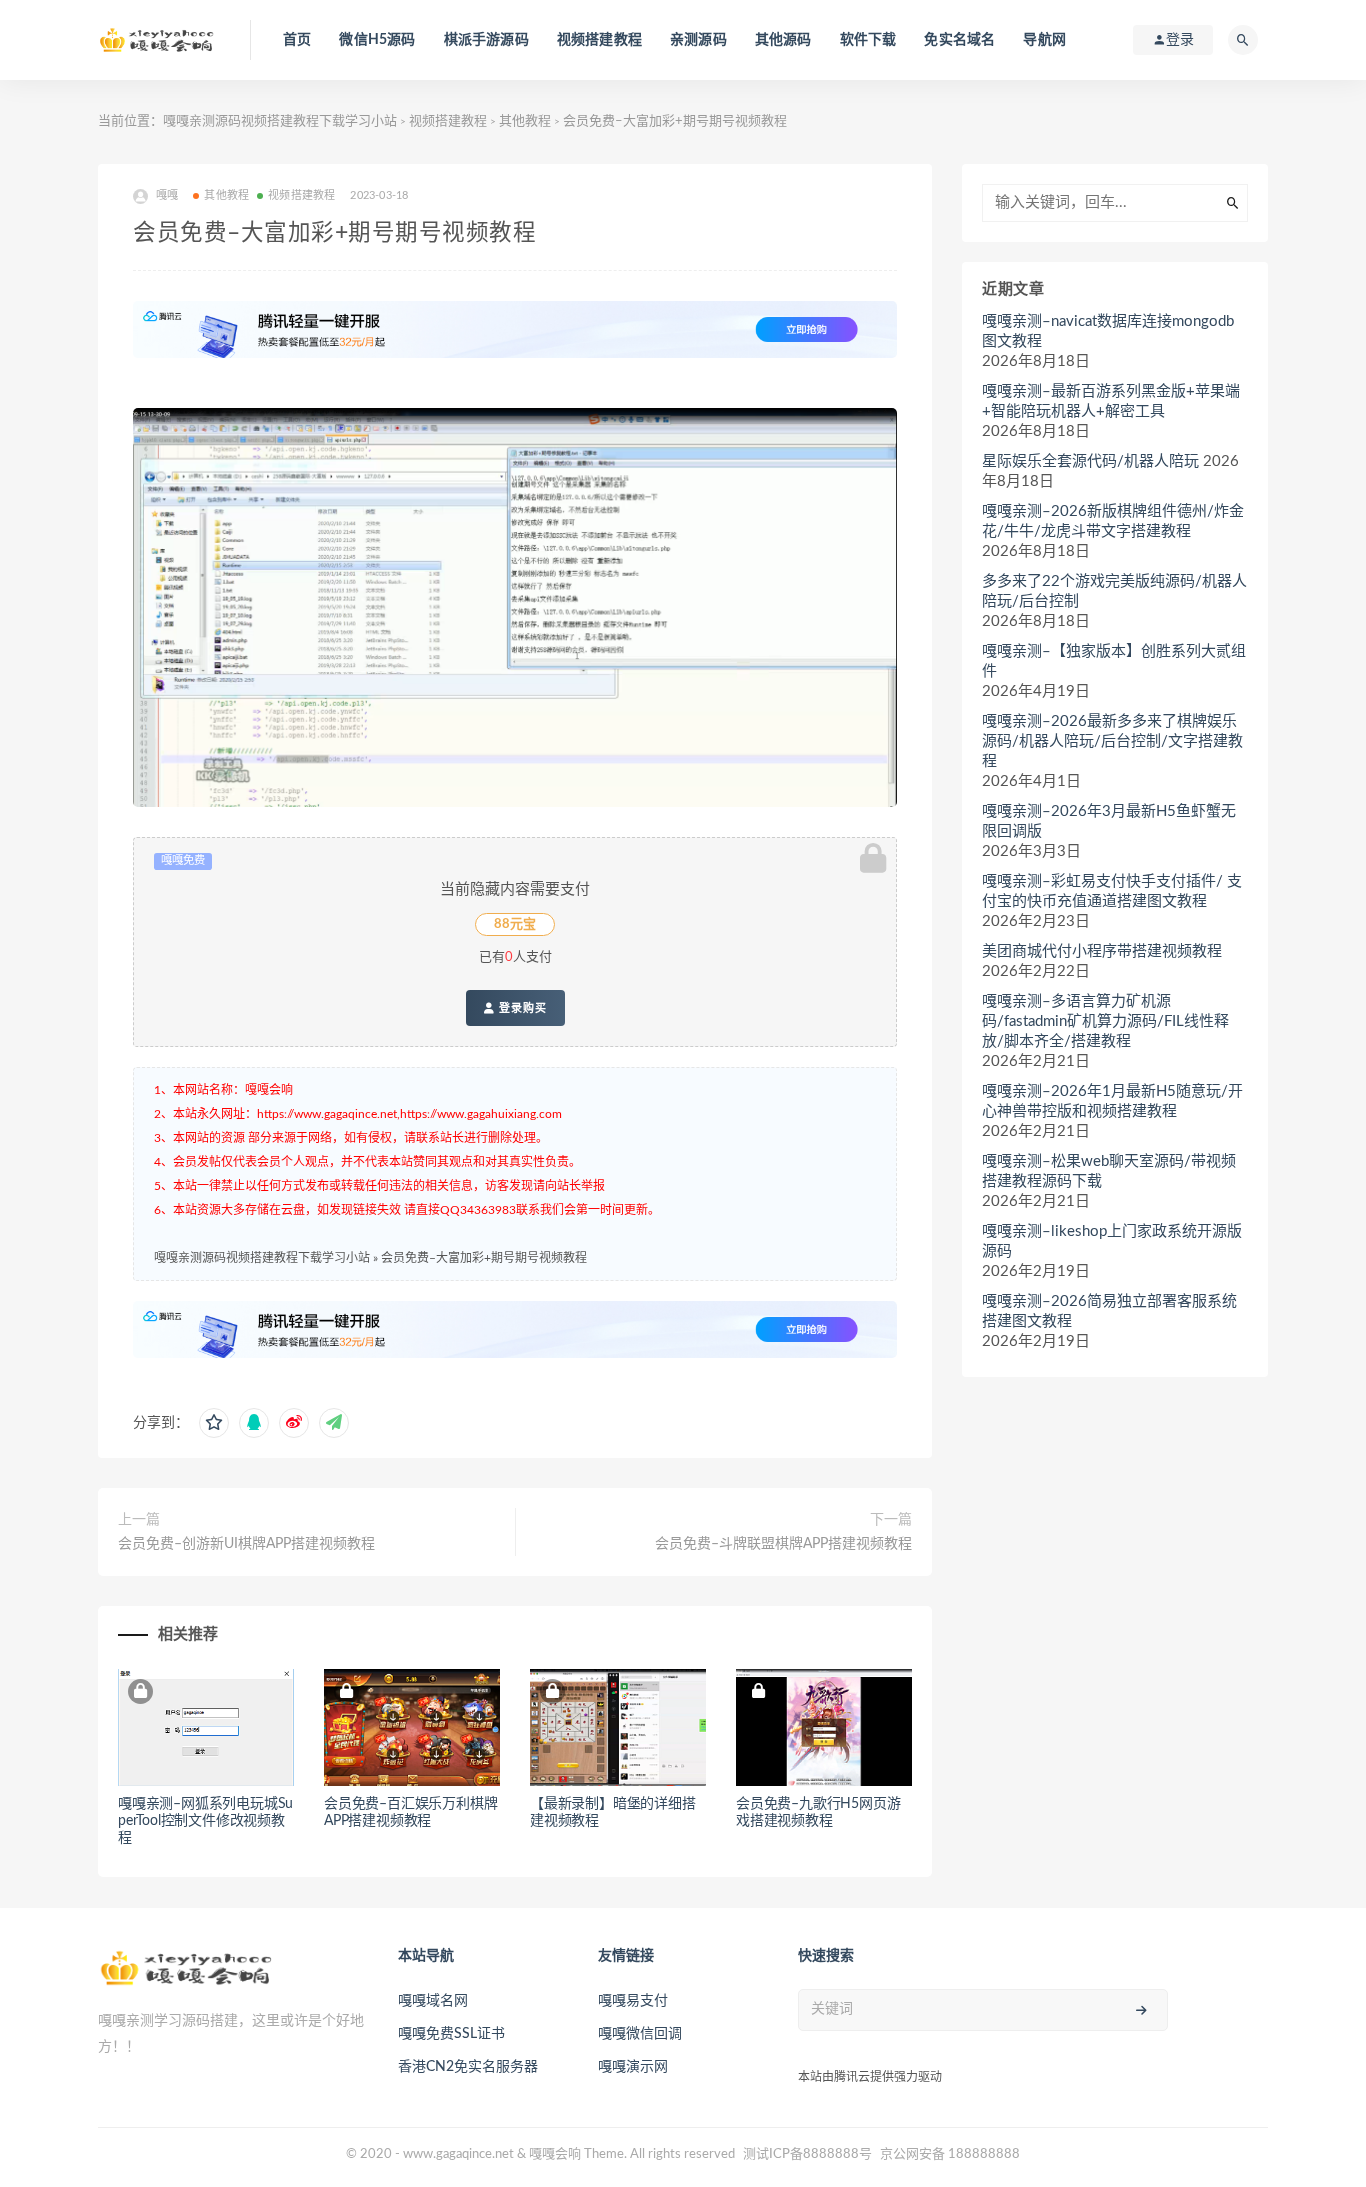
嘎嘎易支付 (633, 2001)
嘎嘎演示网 (633, 2067)
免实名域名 (959, 40)
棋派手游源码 (486, 40)
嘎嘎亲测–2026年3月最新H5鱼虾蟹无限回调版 (1109, 821)
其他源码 (783, 40)
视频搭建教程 (599, 40)
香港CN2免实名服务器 (468, 2067)
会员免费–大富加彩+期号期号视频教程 (484, 1258)
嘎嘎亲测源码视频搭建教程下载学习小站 (280, 121)
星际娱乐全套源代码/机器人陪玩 (1090, 461)
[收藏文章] (214, 1423)
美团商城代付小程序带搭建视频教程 (1102, 951)
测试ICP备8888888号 (807, 2154)
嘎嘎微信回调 (640, 2034)
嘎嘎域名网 (433, 2001)
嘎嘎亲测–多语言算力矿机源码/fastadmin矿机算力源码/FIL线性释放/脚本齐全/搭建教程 (1105, 1021)
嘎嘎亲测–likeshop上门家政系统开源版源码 (1112, 1241)
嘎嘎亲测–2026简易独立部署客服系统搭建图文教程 (1109, 1311)
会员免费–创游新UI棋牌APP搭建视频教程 (246, 1544)
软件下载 (868, 40)
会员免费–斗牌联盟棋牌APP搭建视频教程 (783, 1544)
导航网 (1044, 40)
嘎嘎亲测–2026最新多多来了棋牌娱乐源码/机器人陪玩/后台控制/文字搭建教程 (1112, 741)
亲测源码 (698, 40)
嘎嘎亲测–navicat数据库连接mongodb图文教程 (1108, 331)
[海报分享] (334, 1423)
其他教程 (525, 121)
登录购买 (521, 1008)
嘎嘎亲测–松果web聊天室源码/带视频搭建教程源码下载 (1109, 1171)
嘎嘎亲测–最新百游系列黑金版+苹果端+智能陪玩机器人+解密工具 (1111, 401)
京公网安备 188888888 (950, 2154)
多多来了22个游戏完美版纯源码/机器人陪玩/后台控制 (1114, 591)
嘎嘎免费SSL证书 (451, 2034)
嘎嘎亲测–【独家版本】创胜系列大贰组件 (1114, 661)
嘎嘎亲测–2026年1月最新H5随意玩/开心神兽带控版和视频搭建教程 (1112, 1101)
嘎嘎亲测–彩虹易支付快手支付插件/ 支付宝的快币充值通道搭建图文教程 (1112, 891)
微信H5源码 (377, 40)
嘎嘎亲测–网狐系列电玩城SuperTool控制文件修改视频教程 (205, 1821)
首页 (297, 40)
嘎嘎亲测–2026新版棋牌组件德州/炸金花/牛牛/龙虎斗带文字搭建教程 (1113, 521)
